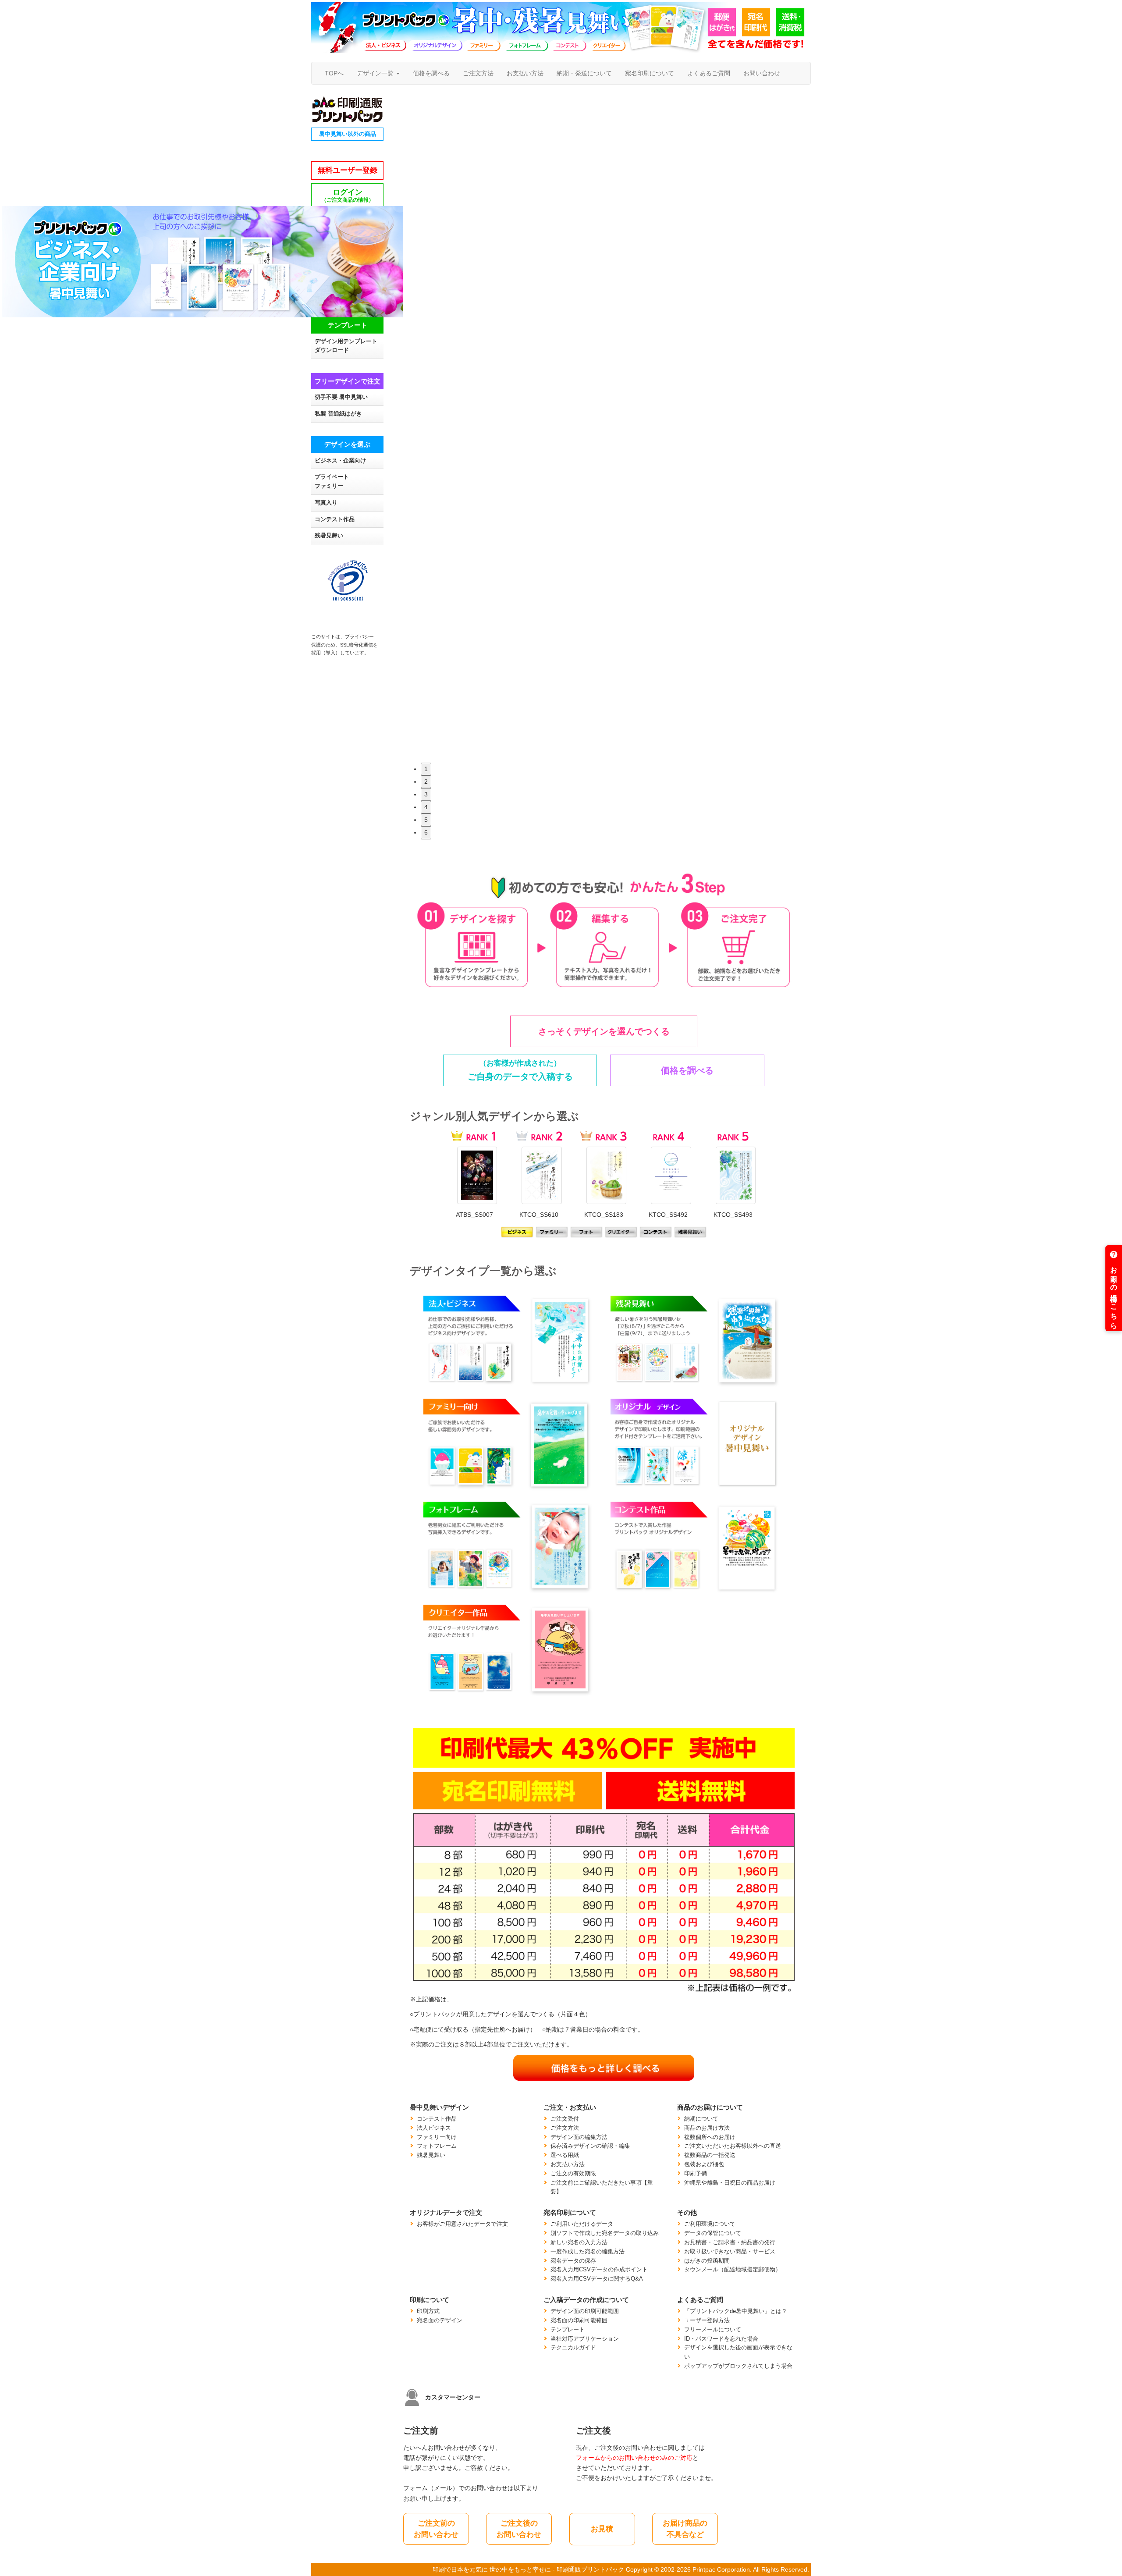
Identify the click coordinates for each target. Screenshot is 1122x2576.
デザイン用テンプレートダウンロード (346, 346)
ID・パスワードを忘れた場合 (721, 2339)
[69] (552, 1232)
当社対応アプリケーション (585, 2339)
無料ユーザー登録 (348, 170)
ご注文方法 (478, 73)
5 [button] (426, 820)
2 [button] (426, 782)
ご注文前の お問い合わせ (436, 2529)
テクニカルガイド (573, 2348)
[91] (656, 1232)
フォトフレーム (437, 2146)
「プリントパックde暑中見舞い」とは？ (736, 2311)
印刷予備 (696, 2174)
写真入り (326, 503)
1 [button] (426, 769)
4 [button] (426, 807)
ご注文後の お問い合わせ (519, 2529)
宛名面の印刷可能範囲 (579, 2320)
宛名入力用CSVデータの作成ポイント (599, 2270)
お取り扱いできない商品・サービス (730, 2252)
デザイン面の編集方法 (579, 2137)
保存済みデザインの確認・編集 (590, 2146)
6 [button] (426, 832)
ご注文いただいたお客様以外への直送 (733, 2146)
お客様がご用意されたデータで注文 (462, 2224)
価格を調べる (431, 73)
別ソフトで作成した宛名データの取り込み (605, 2233)
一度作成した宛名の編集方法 (588, 2252)
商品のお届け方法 (707, 2128)
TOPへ (334, 73)
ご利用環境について (710, 2224)
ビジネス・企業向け (340, 461)
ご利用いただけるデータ (582, 2224)
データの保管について (713, 2233)
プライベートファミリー (332, 481)
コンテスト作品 (335, 519)
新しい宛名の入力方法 (579, 2242)
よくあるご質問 (709, 73)
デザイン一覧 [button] (376, 73)
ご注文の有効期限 (573, 2174)
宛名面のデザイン (440, 2320)
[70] (587, 1232)
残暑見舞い (329, 536)
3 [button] (426, 794)
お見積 (602, 2529)
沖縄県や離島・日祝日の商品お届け (730, 2183)
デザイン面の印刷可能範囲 (585, 2311)
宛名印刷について (650, 73)
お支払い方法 (525, 73)
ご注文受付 (565, 2119)
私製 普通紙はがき (338, 414)
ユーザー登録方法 (707, 2320)
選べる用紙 (565, 2155)
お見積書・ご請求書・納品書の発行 (730, 2242)
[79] (691, 1232)
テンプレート (568, 2330)
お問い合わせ (762, 73)
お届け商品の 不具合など (685, 2529)
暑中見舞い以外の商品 (348, 134)
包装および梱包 (704, 2164)
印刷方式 (428, 2311)
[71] (621, 1232)
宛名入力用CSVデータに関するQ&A (597, 2279)
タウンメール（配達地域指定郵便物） (733, 2270)
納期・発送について (584, 73)
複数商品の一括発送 (710, 2155)
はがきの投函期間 (707, 2261)
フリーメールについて (713, 2330)
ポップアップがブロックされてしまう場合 (738, 2366)
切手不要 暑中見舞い (341, 397)
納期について (701, 2119)
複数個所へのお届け (710, 2137)
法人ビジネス (434, 2128)
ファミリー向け (437, 2137)
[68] (517, 1232)
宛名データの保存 (573, 2261)
